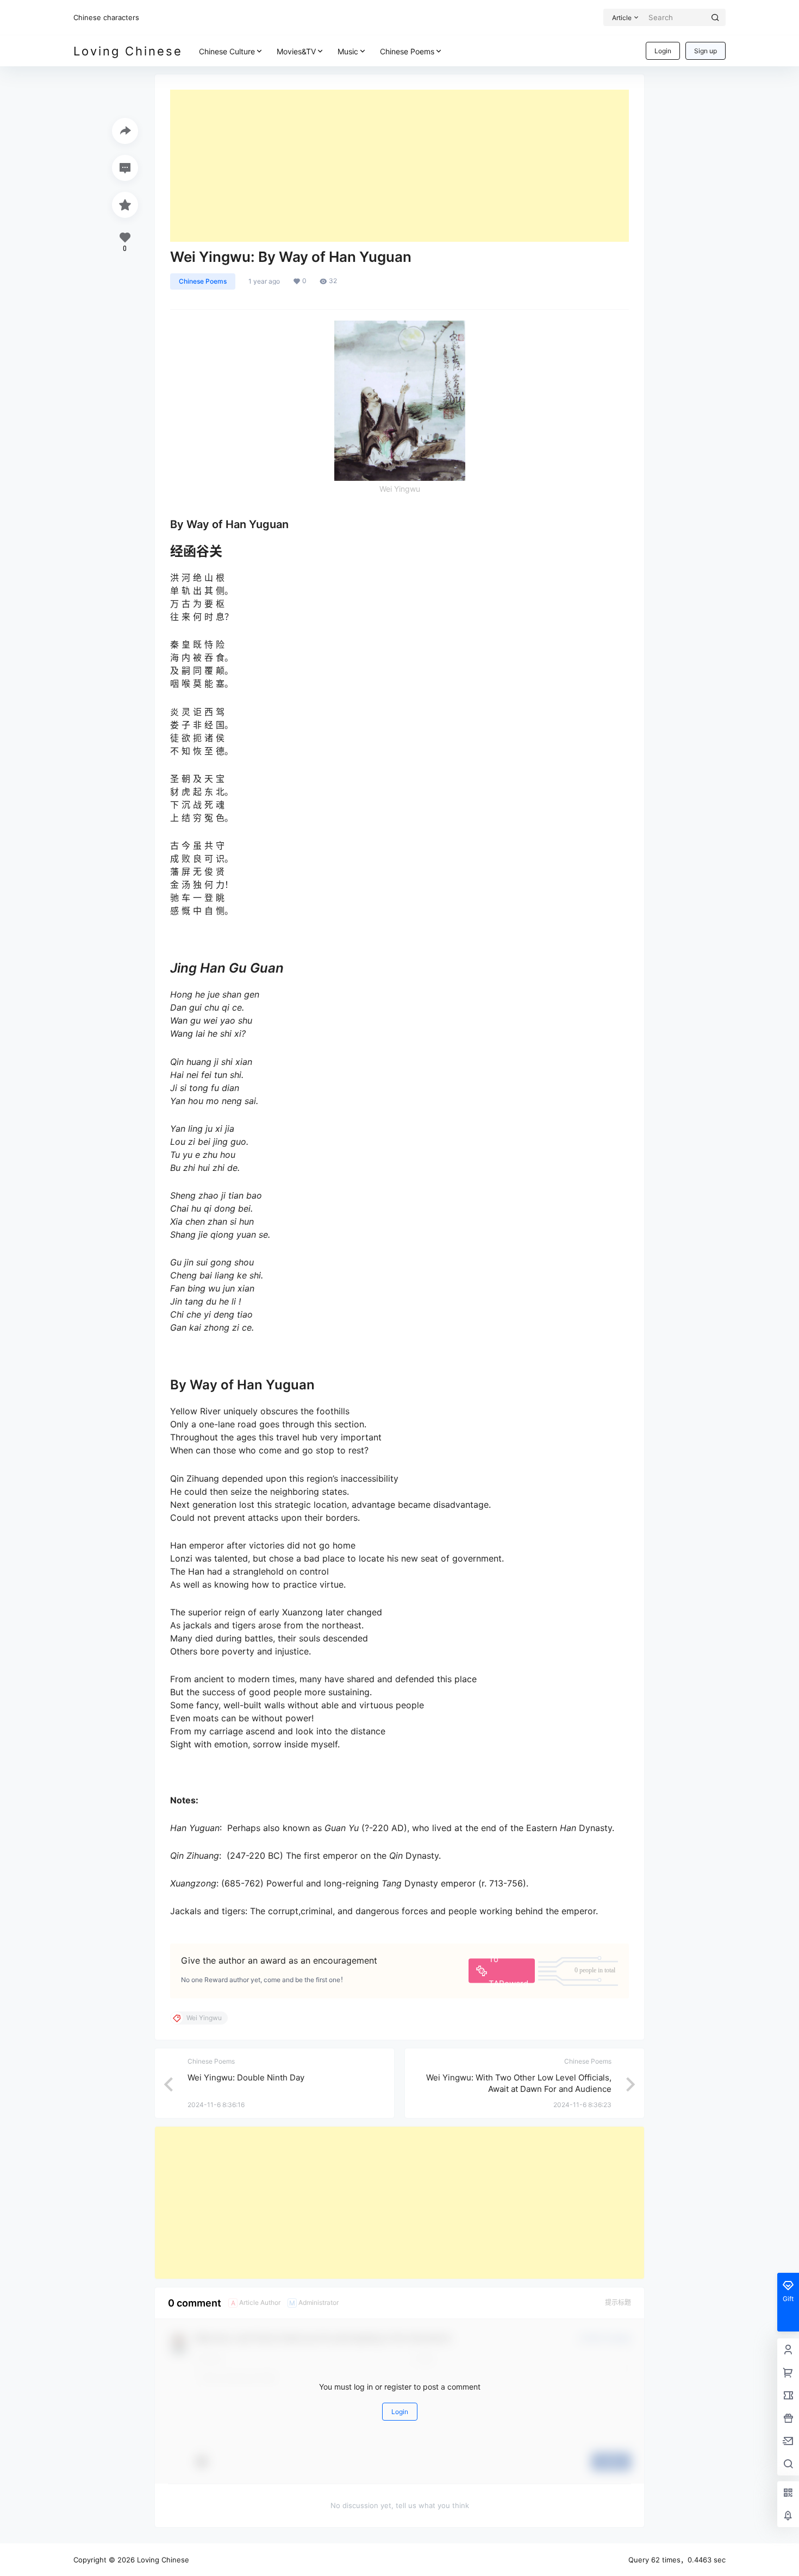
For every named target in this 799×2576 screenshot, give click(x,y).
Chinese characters (106, 17)
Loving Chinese (162, 2560)
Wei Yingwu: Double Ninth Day (246, 2077)
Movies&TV (296, 51)
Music (348, 51)
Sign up (706, 51)
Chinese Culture (227, 51)
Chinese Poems (407, 51)
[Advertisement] (399, 166)
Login (663, 51)
